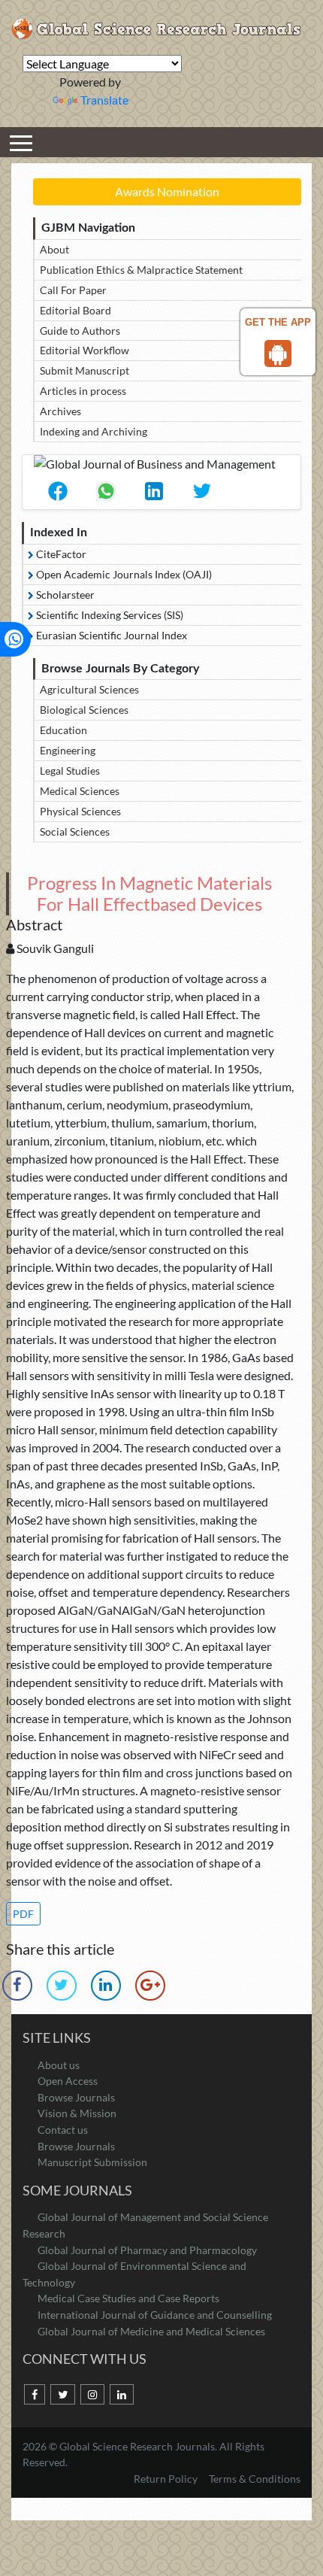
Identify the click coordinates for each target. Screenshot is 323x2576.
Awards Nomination (167, 191)
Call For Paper (73, 290)
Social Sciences (75, 831)
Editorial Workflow (85, 350)
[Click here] (61, 1986)
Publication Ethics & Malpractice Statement (141, 270)
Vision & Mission (77, 2113)
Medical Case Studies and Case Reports (128, 2298)
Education (63, 730)
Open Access (68, 2081)
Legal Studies (70, 771)
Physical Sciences (80, 811)
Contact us (63, 2130)
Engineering (68, 750)
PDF (23, 1914)
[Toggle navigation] (21, 142)
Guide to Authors (80, 331)
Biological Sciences (84, 710)
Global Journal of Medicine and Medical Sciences (151, 2331)
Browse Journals (76, 2097)
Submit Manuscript (85, 370)
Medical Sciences (80, 791)
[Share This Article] (58, 491)
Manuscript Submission (92, 2162)
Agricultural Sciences (89, 689)
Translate (104, 100)
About (54, 249)
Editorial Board (75, 310)
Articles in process (83, 391)
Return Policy (167, 2479)
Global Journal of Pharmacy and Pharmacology (147, 2250)
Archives (60, 411)
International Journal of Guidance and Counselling (155, 2315)
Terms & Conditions (255, 2479)
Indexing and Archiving (94, 431)
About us (59, 2065)
